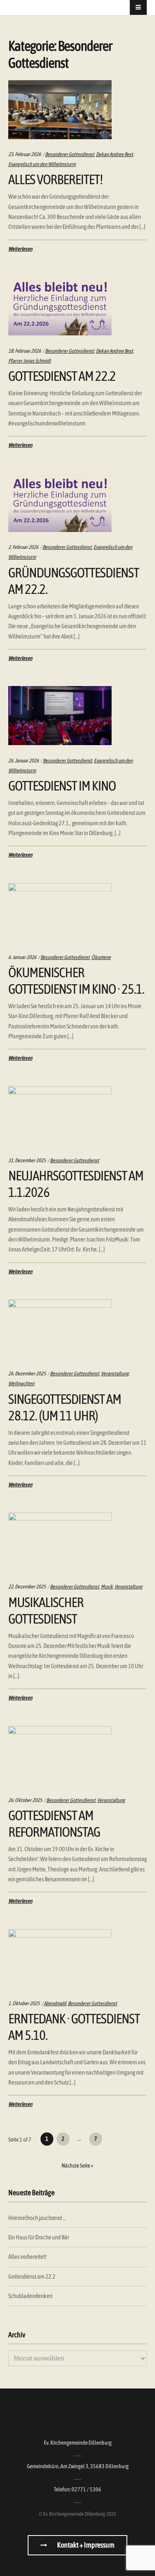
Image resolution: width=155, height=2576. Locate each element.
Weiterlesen (20, 249)
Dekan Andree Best (114, 154)
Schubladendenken (30, 2296)
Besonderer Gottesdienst (70, 154)
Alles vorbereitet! (56, 179)
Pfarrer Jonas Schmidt (30, 361)
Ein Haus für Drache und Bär (39, 2237)
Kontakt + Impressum (85, 2545)
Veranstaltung (115, 1373)
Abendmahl (55, 2003)
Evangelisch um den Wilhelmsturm (42, 164)
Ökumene (101, 957)
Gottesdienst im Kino (62, 786)
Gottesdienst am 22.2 (62, 376)
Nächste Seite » (77, 2165)
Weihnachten (21, 1383)
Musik (107, 1587)
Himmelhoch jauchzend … (37, 2218)
